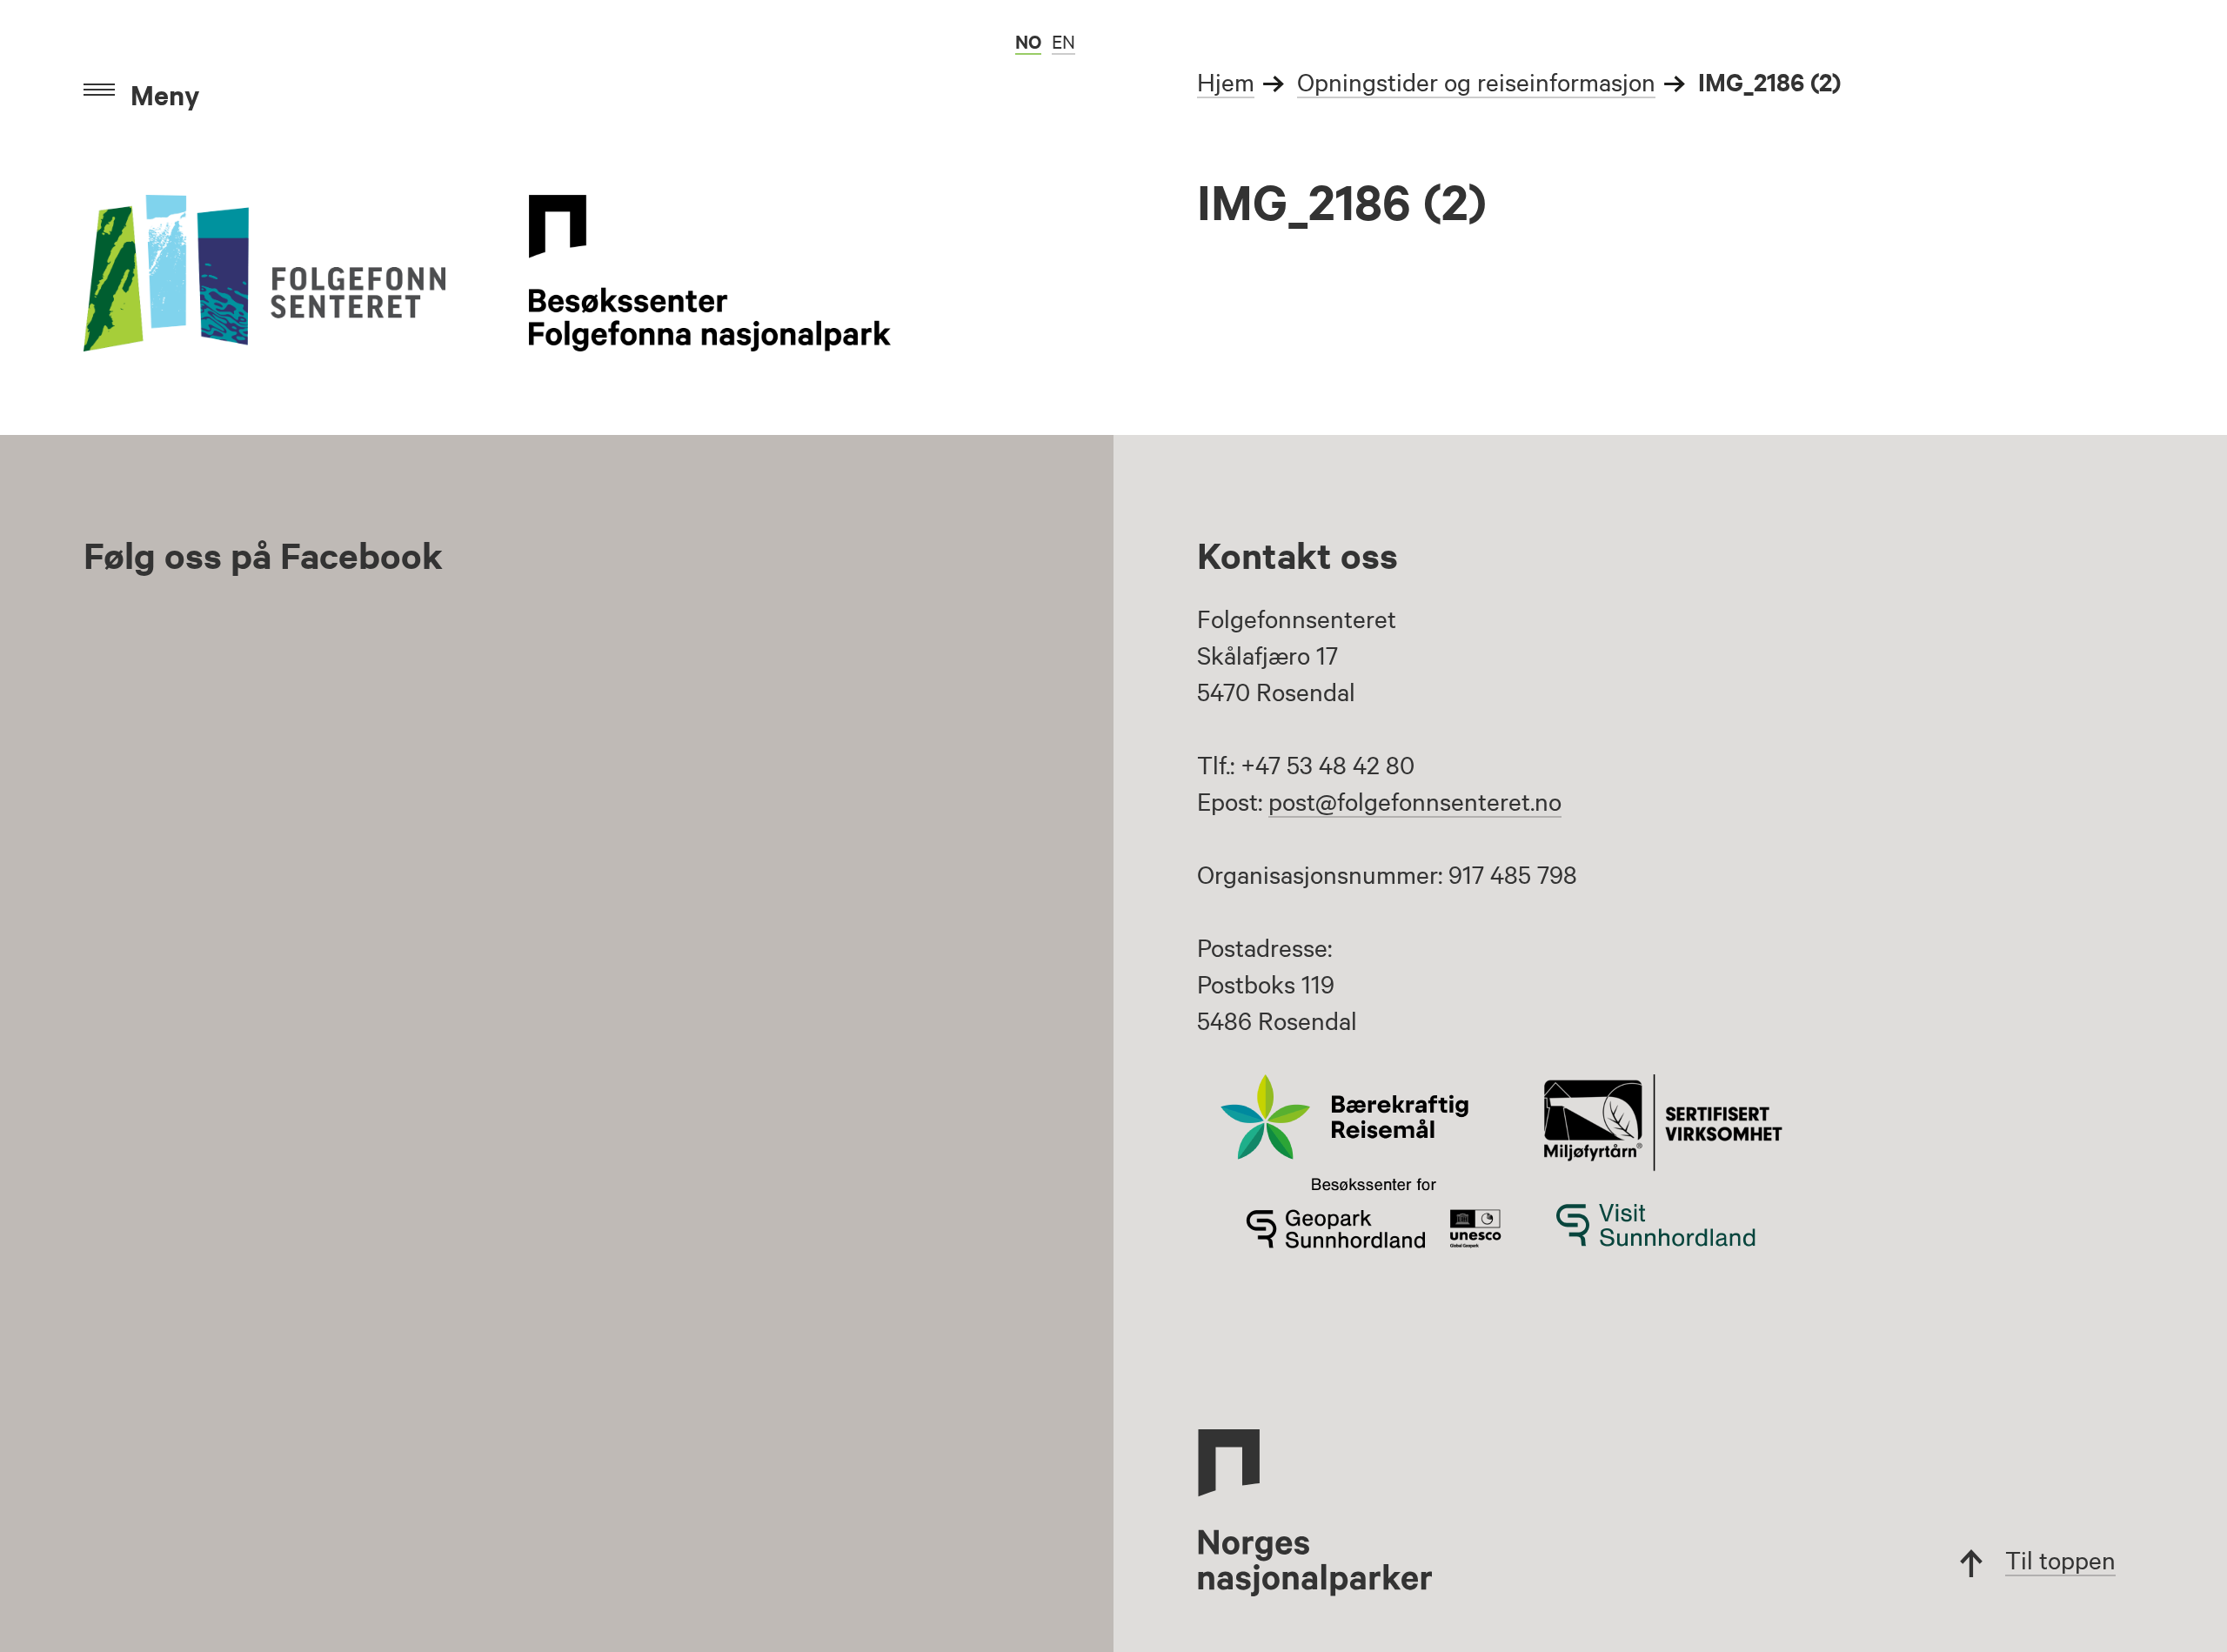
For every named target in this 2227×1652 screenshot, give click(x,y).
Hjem (1226, 81)
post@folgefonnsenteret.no (1415, 800)
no (1028, 41)
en (1063, 41)
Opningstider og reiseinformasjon (1476, 81)
